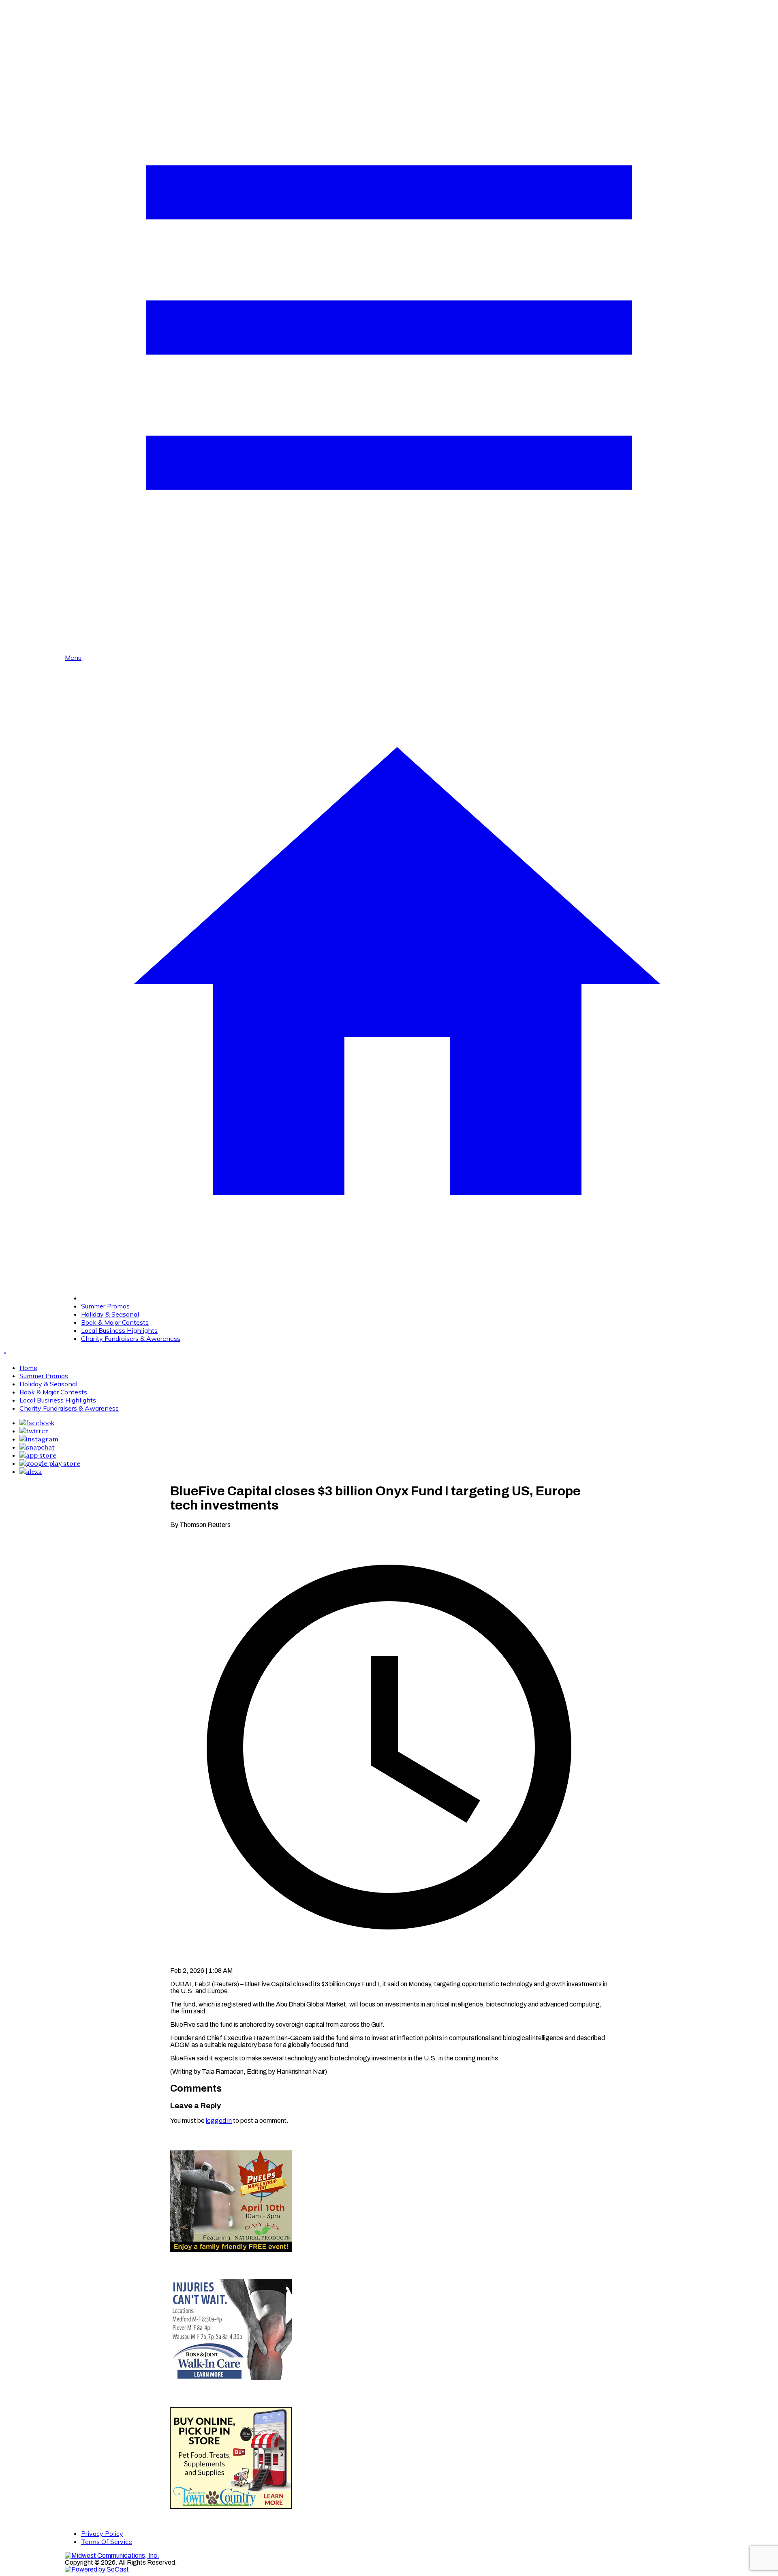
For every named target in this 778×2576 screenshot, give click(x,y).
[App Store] (38, 1455)
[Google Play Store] (50, 1463)
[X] (34, 1431)
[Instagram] (39, 1439)
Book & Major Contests (115, 1322)
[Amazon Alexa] (31, 1471)
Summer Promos (105, 1306)
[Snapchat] (37, 1447)
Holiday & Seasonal (110, 1314)
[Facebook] (37, 1423)
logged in (219, 2121)
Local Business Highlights (119, 1330)
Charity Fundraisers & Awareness (131, 1338)
